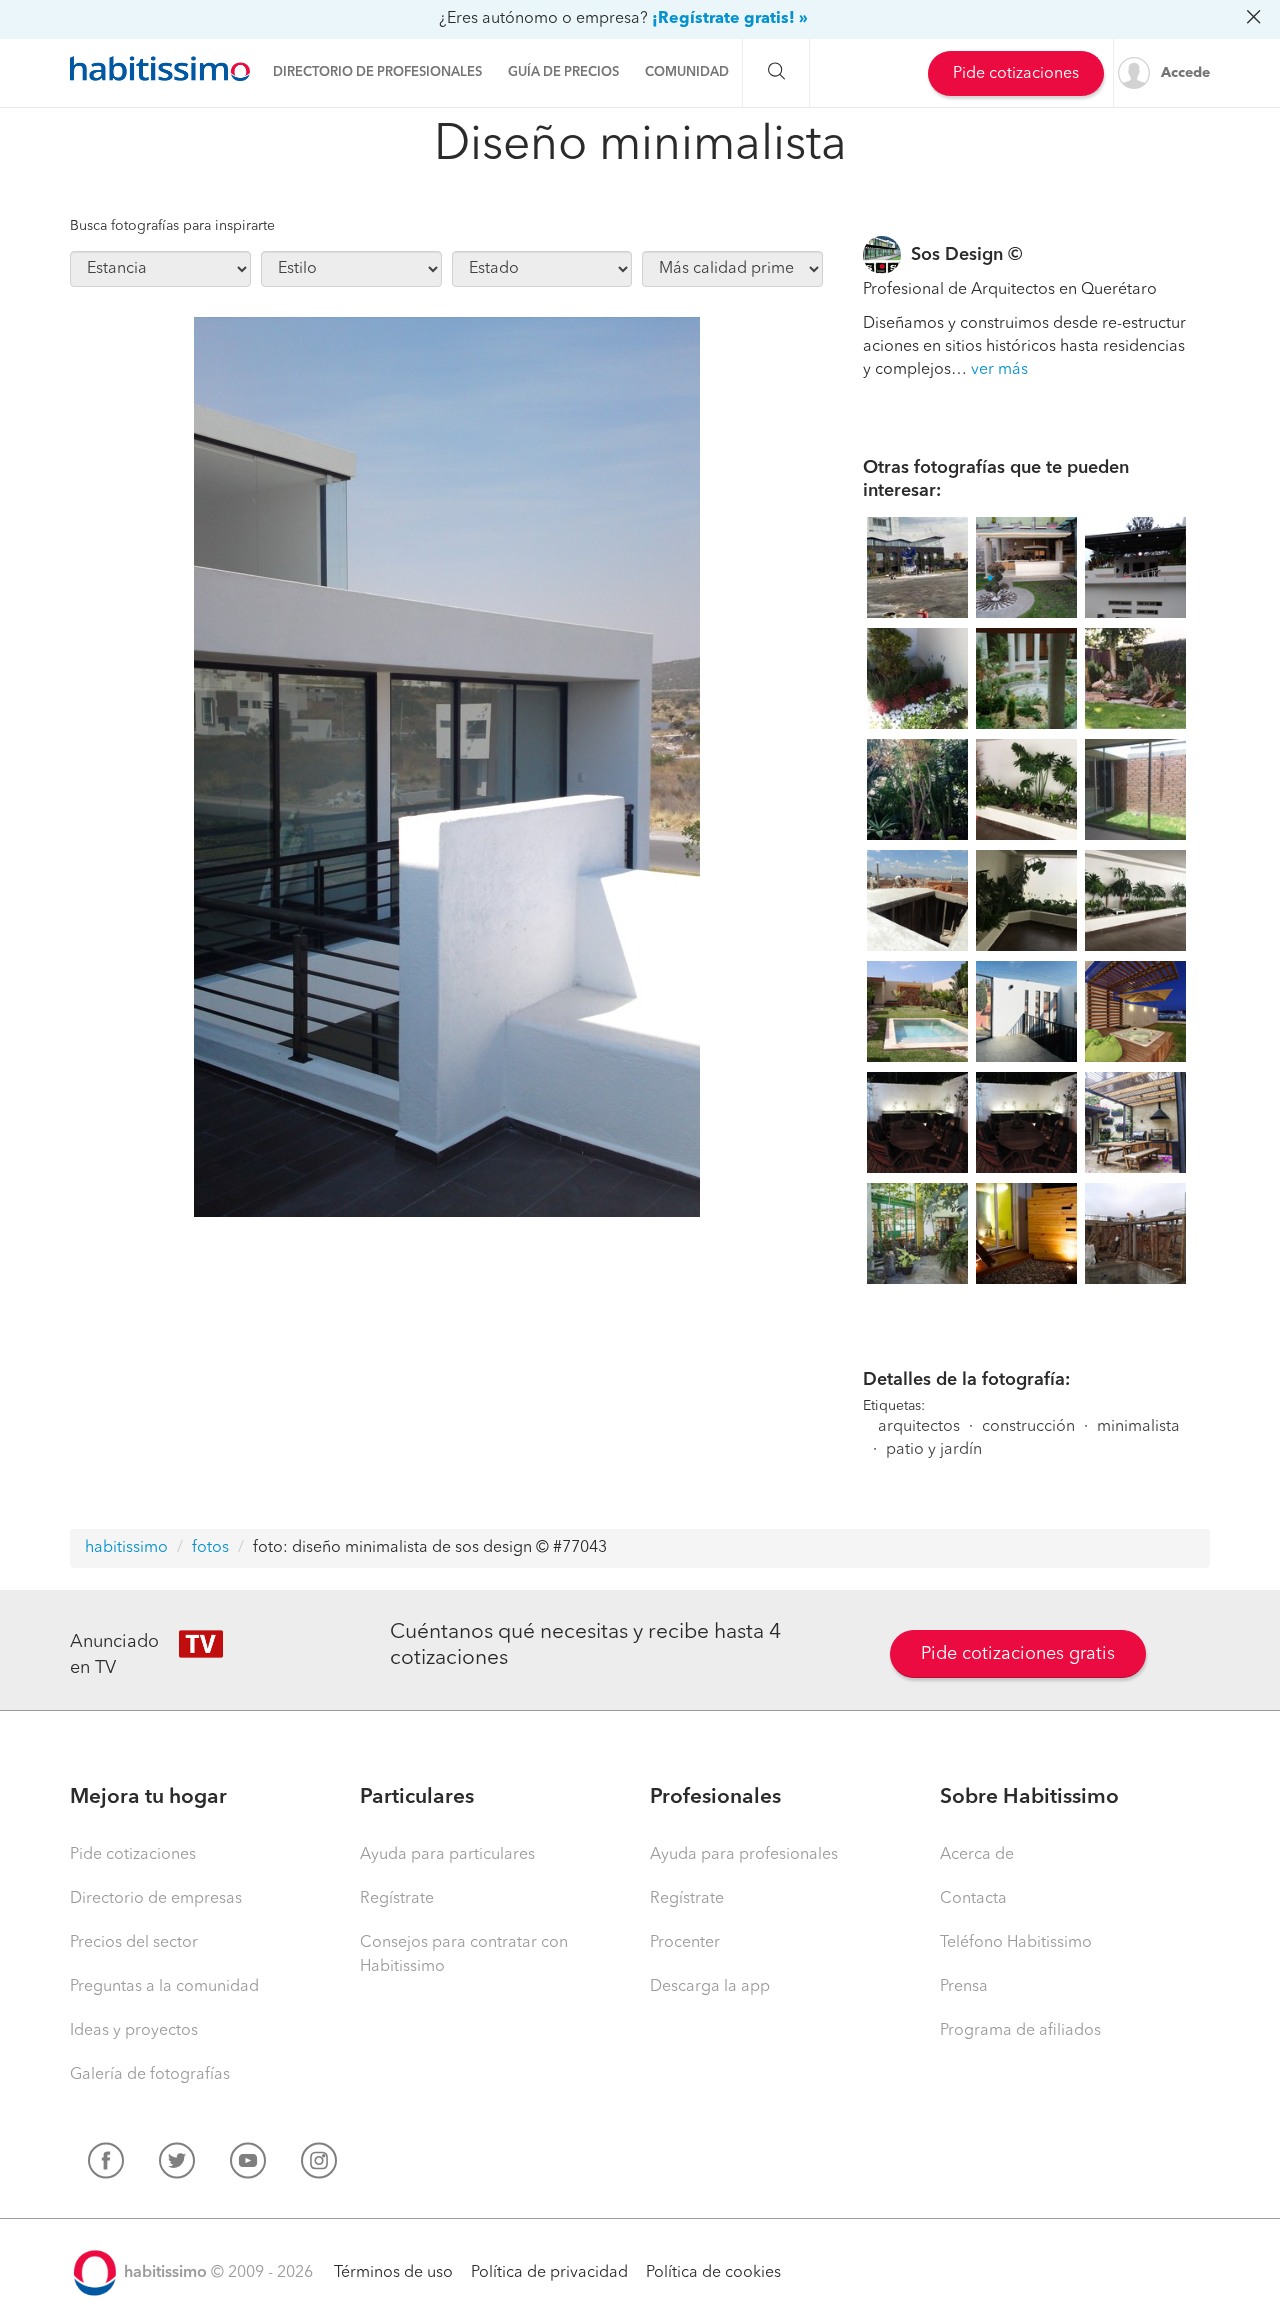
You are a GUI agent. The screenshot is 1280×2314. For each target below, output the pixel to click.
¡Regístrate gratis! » (730, 19)
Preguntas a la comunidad (164, 1987)
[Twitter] (177, 2165)
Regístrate (397, 1899)
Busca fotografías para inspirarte (172, 226)
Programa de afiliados (1020, 2031)
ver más (999, 370)
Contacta (973, 1899)
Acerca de (977, 1855)
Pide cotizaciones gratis (1018, 1654)
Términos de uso (393, 2273)
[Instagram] (319, 2165)
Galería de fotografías (150, 2075)
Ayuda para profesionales (744, 1855)
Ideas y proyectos (134, 2031)
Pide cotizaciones (1016, 74)
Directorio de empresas (156, 1899)
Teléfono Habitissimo (1016, 1943)
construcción (1028, 1427)
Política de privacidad (549, 2273)
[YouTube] (248, 2165)
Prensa (964, 1987)
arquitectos (919, 1427)
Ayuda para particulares (447, 1855)
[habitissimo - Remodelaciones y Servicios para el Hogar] (160, 69)
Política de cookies (713, 2273)
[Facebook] (106, 2165)
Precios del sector (134, 1943)
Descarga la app (710, 1987)
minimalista (1138, 1427)
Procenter (685, 1943)
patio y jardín (934, 1450)
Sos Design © (966, 255)
